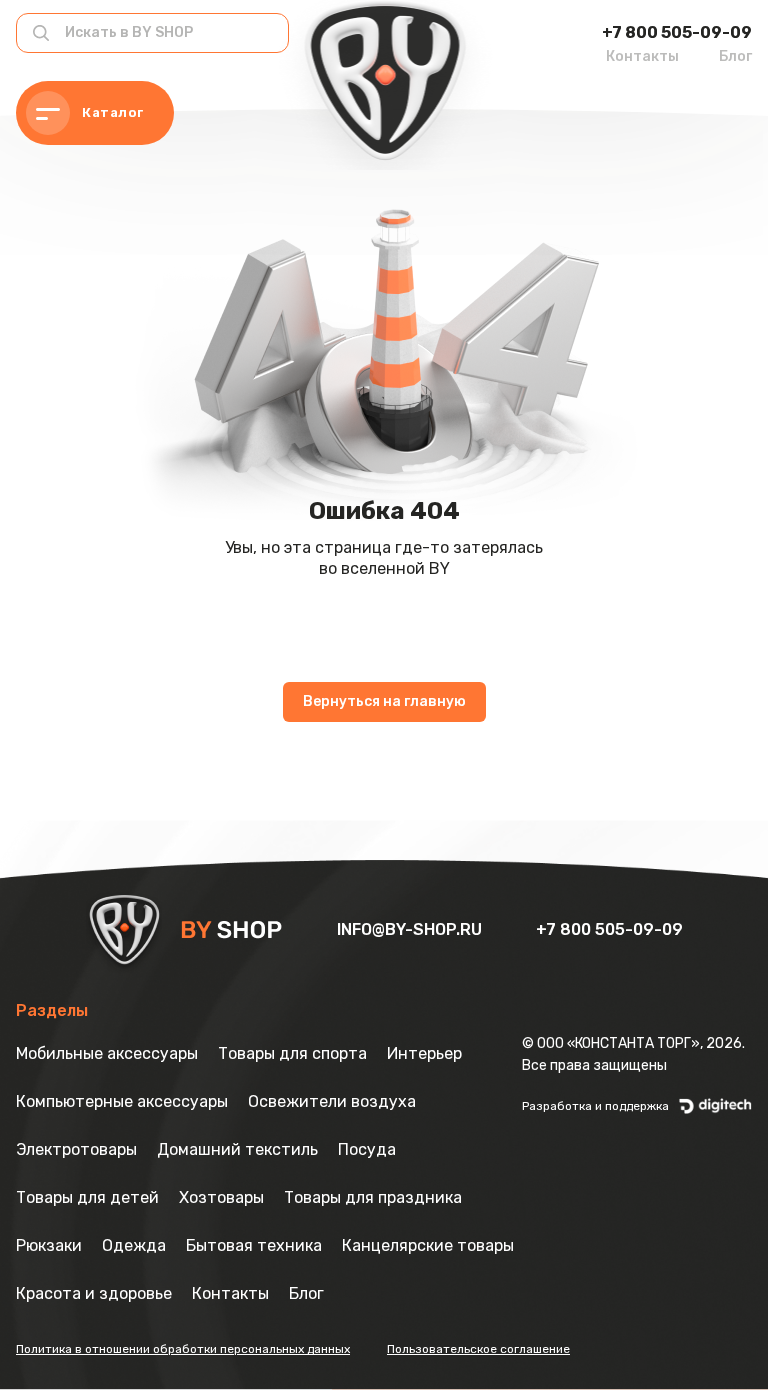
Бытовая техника (254, 1245)
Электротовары (76, 1149)
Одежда (134, 1245)
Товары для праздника (373, 1197)
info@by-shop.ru (411, 929)
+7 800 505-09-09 (677, 32)
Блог (735, 56)
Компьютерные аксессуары (122, 1101)
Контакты (642, 56)
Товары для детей (87, 1197)
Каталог (113, 112)
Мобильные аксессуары (107, 1053)
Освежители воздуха (332, 1101)
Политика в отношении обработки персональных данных (183, 1349)
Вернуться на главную (384, 701)
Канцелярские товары (428, 1245)
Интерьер (424, 1053)
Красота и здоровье (94, 1293)
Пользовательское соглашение (478, 1349)
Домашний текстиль (237, 1149)
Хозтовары (221, 1197)
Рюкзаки (49, 1245)
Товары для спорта (292, 1053)
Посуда (367, 1149)
